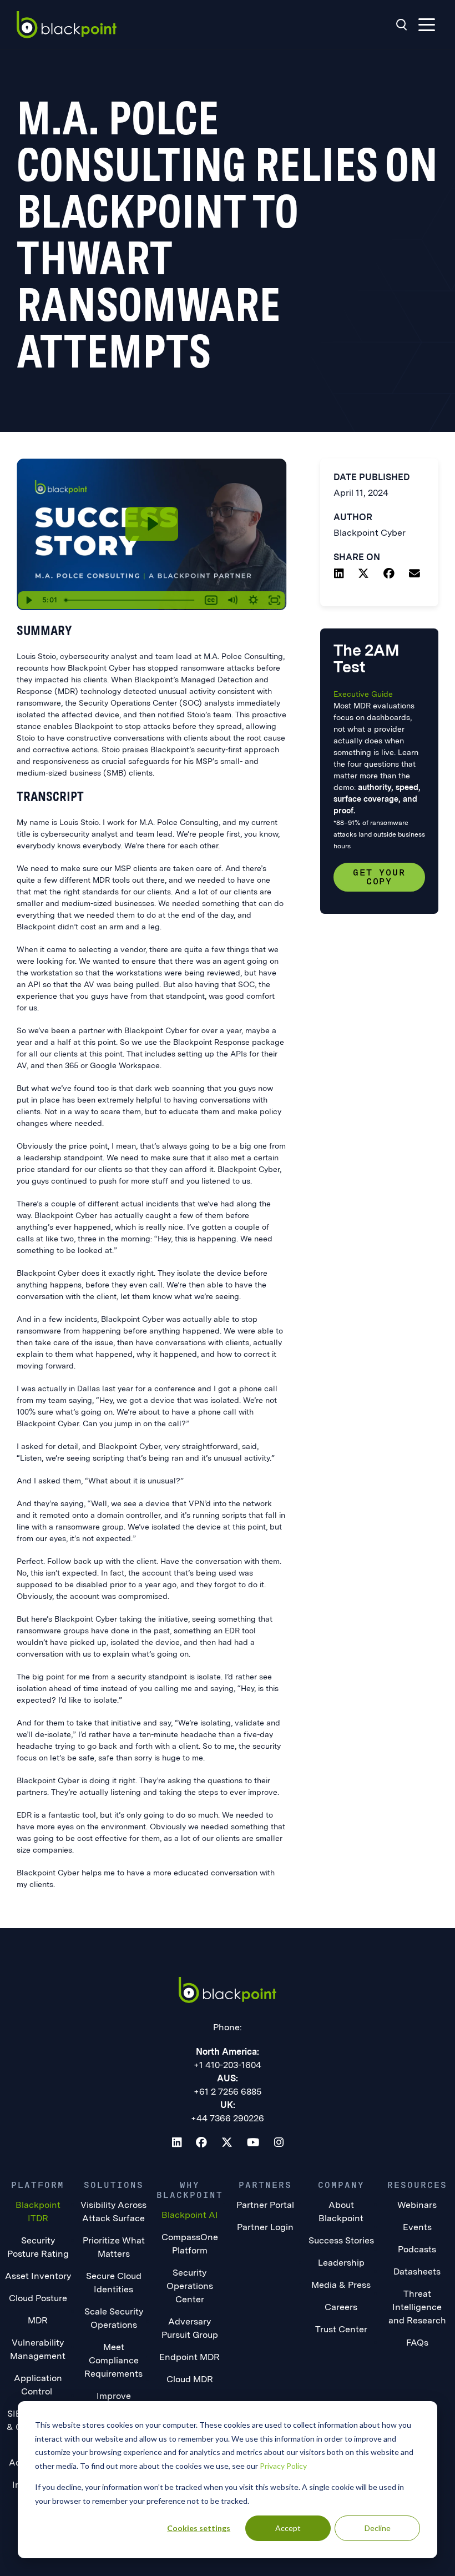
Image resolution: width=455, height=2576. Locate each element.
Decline (378, 2528)
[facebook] (389, 575)
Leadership (341, 2263)
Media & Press (341, 2285)
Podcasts (417, 2249)
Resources (417, 2185)
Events (417, 2227)
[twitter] (363, 575)
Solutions (114, 2185)
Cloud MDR (190, 2379)
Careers (341, 2307)
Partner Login (265, 2227)
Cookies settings (199, 2528)
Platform (38, 2185)
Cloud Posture (38, 2298)
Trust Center (341, 2329)
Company (341, 2185)
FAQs (417, 2343)
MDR (38, 2320)
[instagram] (279, 2144)
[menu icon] (427, 25)
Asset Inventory (38, 2276)
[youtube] (253, 2144)
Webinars (417, 2205)
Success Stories (341, 2240)
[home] (67, 25)
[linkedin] (339, 575)
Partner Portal (265, 2205)
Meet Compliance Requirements (113, 2360)
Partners (265, 2185)
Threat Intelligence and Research (417, 2307)
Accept (288, 2528)
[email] (414, 575)
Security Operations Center (190, 2286)
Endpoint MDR (189, 2357)
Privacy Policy (283, 2466)
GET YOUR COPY (379, 877)
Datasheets (417, 2271)
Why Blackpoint (190, 2190)
